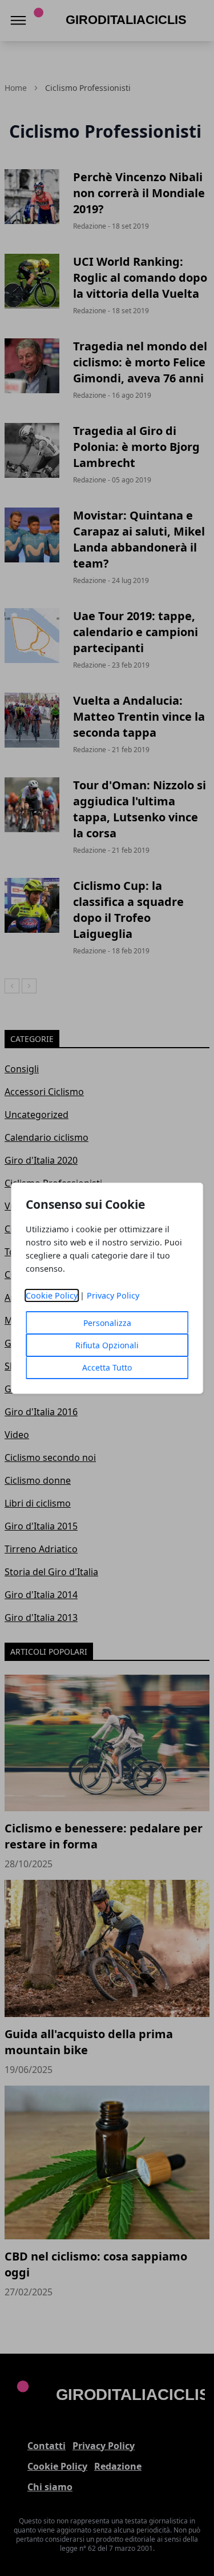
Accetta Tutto (107, 1367)
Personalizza (107, 1323)
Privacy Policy (113, 1295)
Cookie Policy (52, 1295)
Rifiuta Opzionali (107, 1345)
